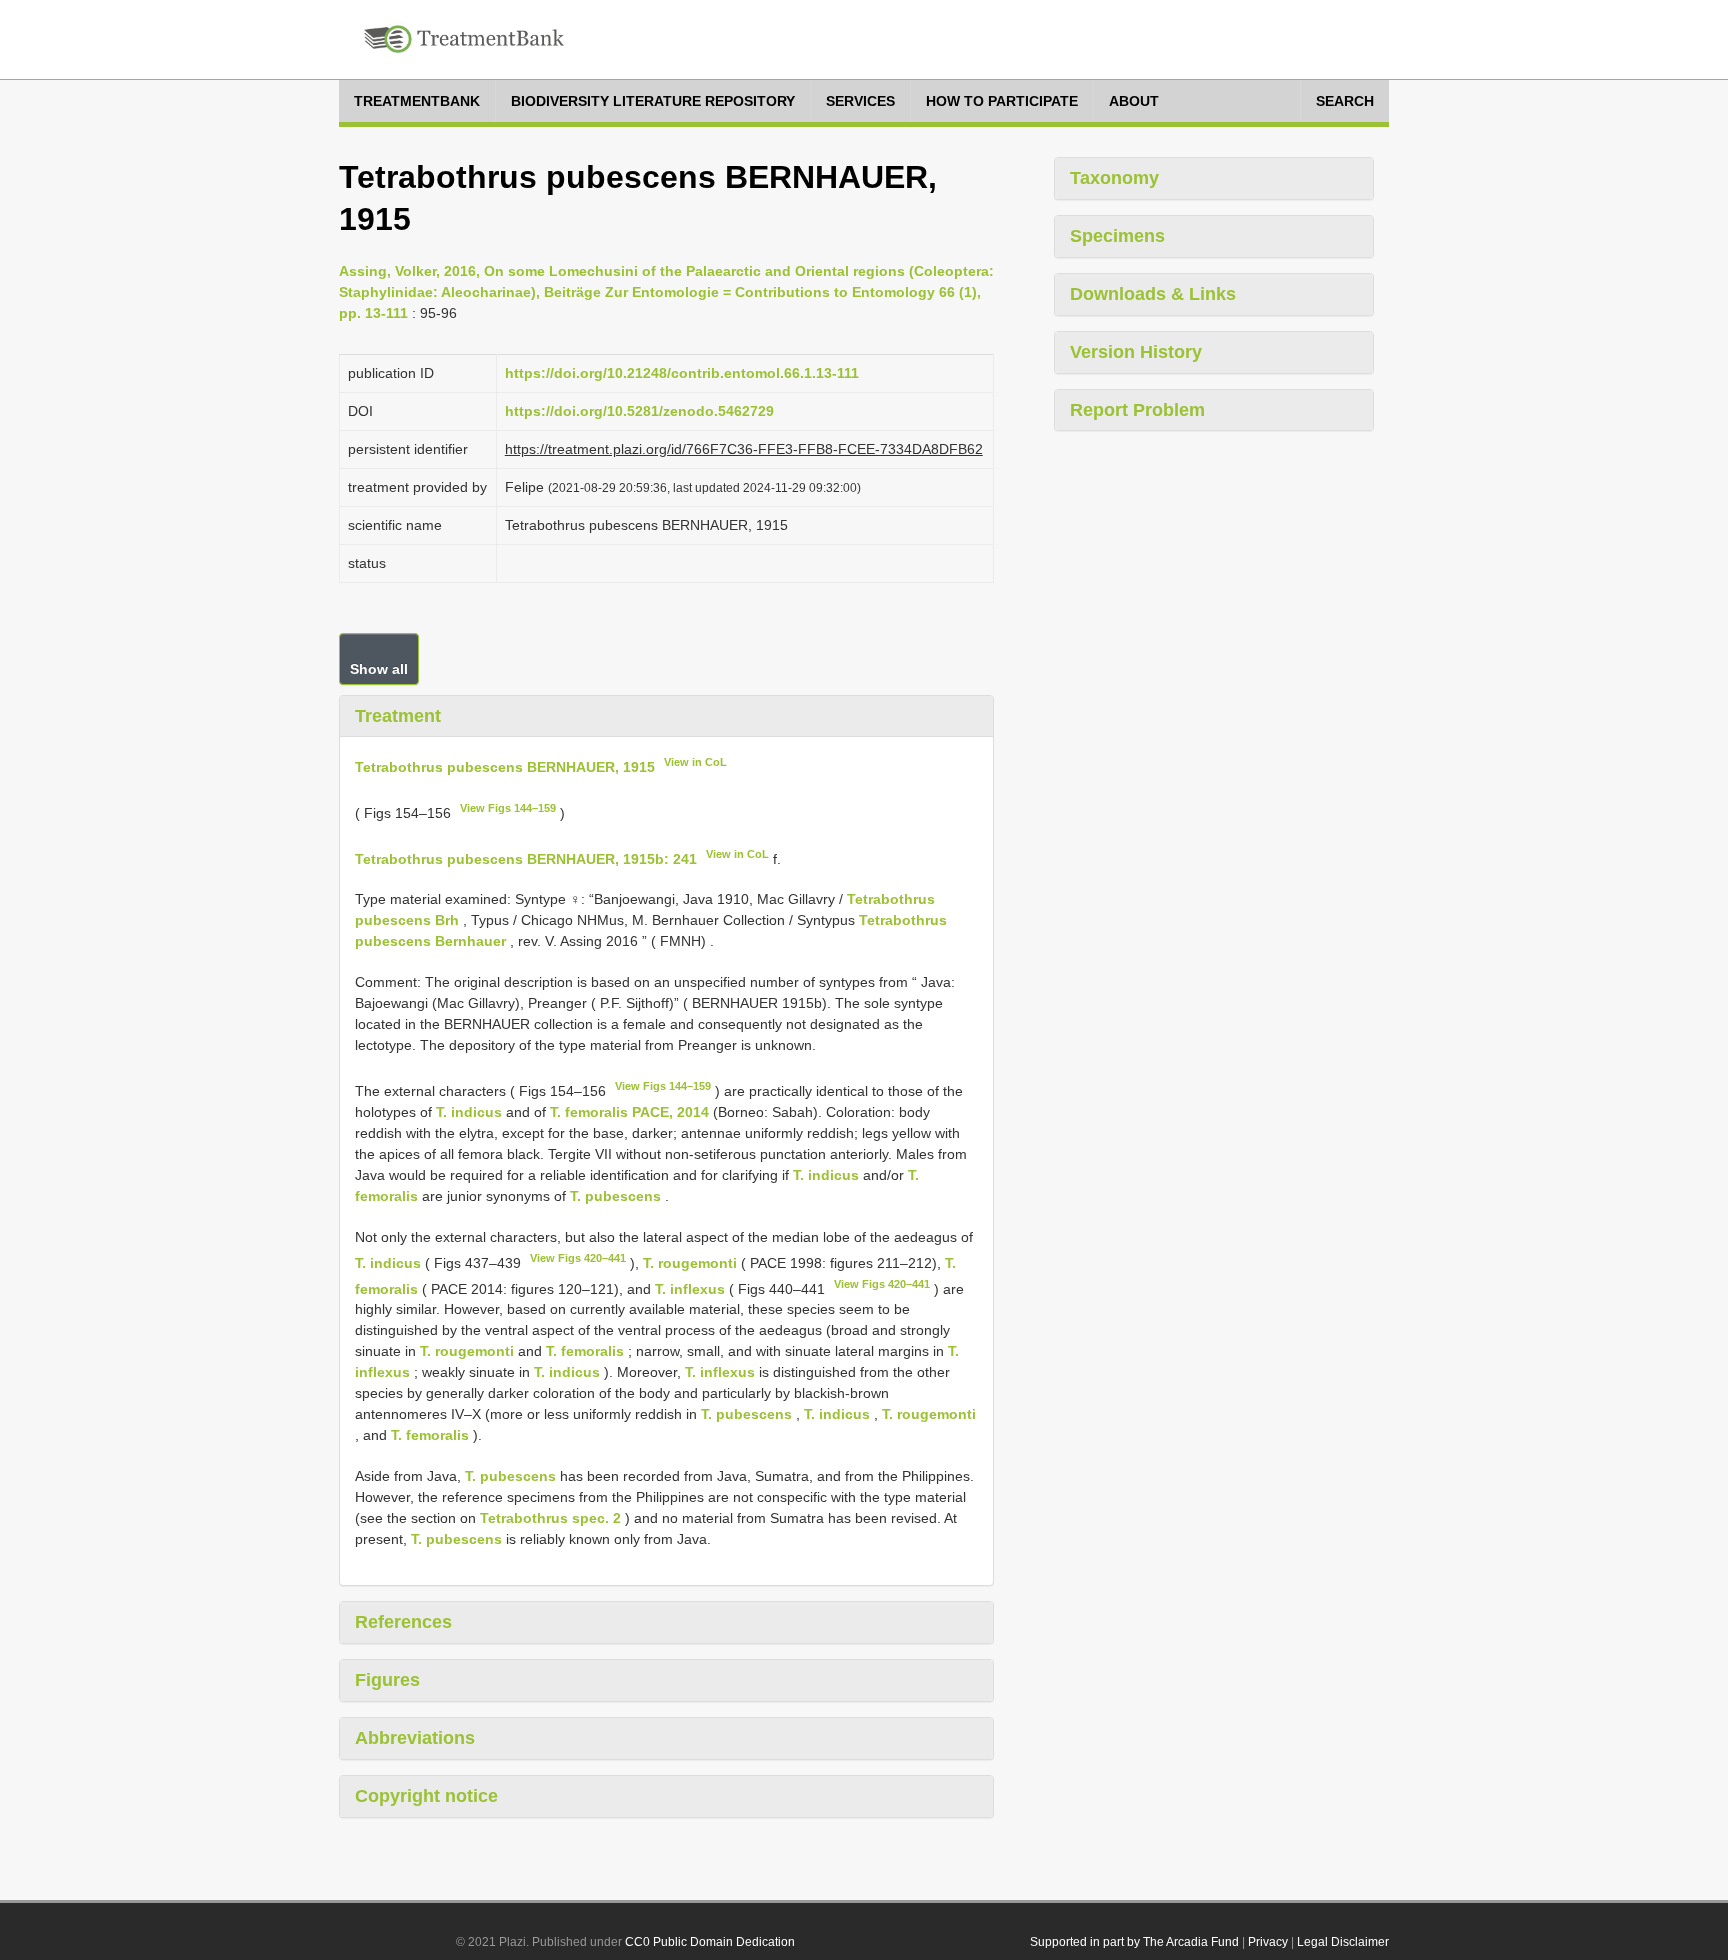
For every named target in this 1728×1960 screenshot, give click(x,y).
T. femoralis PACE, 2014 (629, 1112)
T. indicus (469, 1112)
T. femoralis (585, 1351)
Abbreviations (415, 1738)
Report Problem (1137, 410)
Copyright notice (426, 1796)
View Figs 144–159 (508, 808)
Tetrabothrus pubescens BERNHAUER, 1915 (505, 767)
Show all (379, 669)
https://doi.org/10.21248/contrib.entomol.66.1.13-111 (682, 373)
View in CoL (695, 762)
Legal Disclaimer (1343, 1942)
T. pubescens (615, 1196)
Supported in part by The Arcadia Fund (1134, 1942)
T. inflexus (690, 1288)
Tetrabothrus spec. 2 (550, 1518)
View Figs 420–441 (578, 1258)
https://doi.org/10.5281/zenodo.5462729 (639, 411)
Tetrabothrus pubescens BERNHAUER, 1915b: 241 (526, 858)
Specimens (1117, 236)
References (403, 1622)
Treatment (398, 716)
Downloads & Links (1153, 294)
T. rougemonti (690, 1263)
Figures (387, 1680)
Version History (1136, 352)
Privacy (1268, 1942)
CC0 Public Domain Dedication (710, 1942)
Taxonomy (1114, 178)
